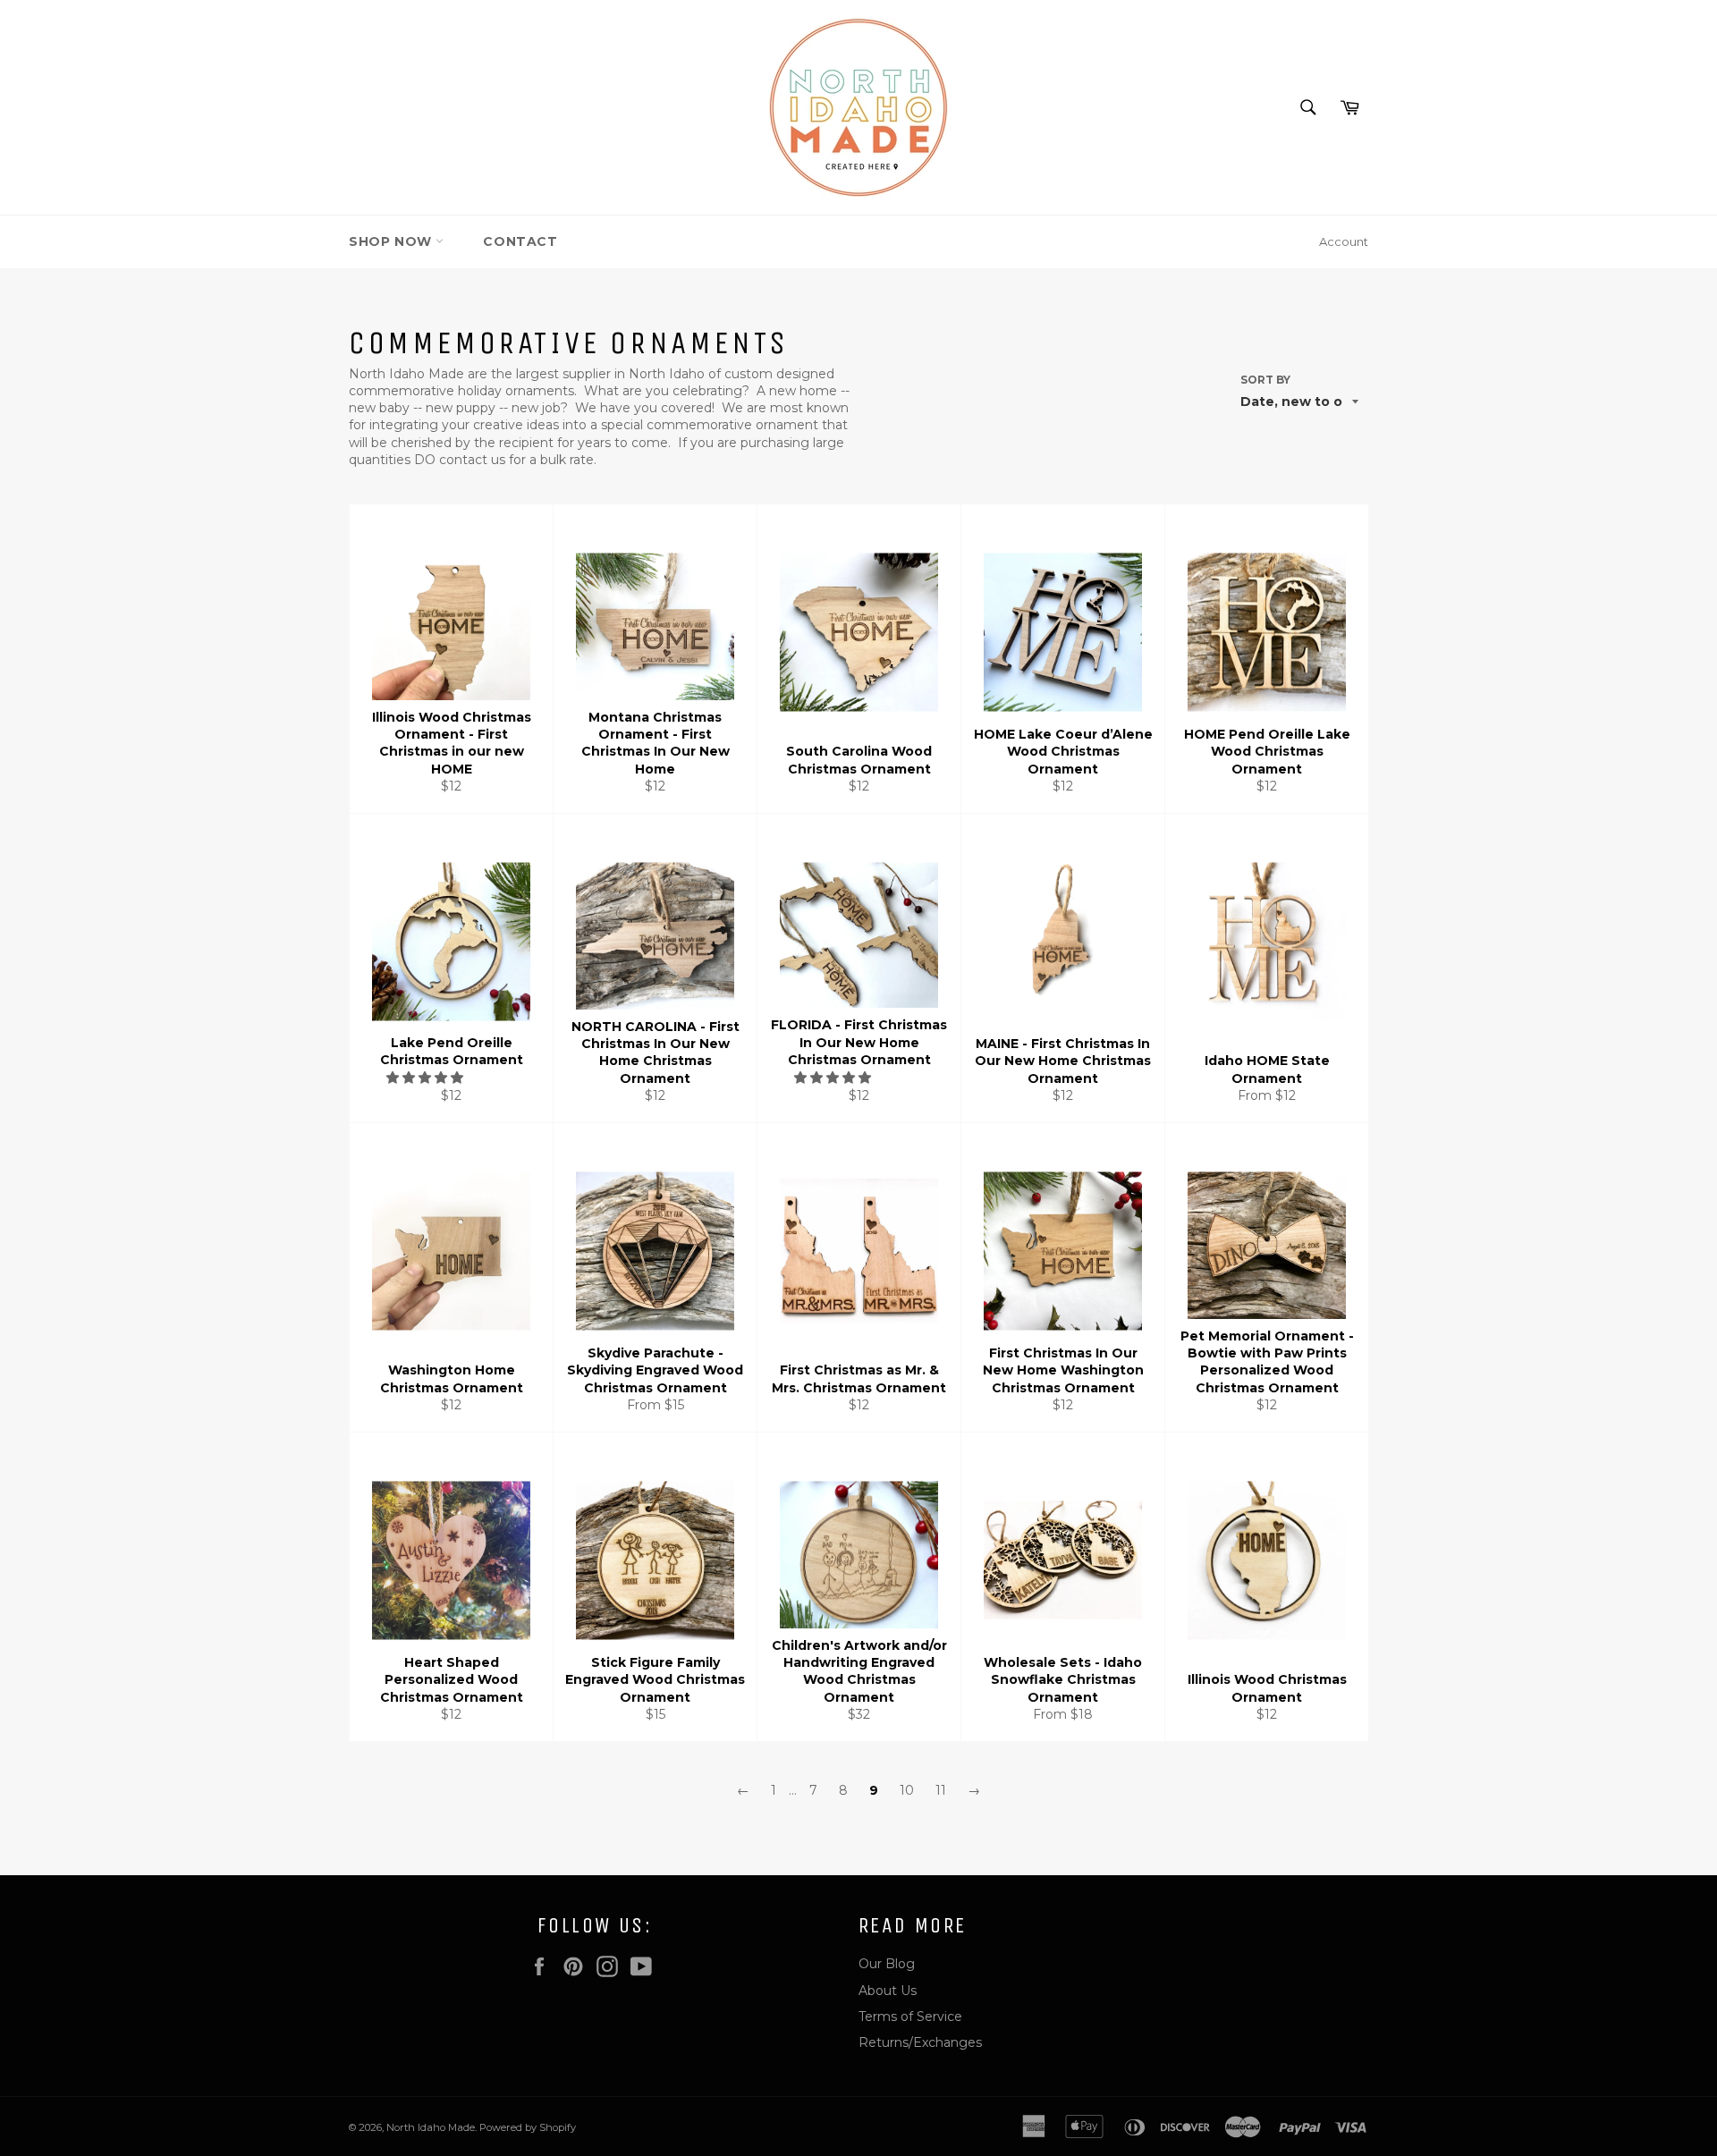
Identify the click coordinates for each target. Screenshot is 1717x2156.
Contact (520, 241)
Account (1344, 241)
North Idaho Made (431, 2127)
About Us (888, 1991)
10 (907, 1790)
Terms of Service (910, 2016)
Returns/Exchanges (920, 2042)
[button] (427, 1078)
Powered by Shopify (528, 2127)
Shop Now (392, 241)
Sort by (1265, 380)
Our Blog (887, 1964)
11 (941, 1790)
